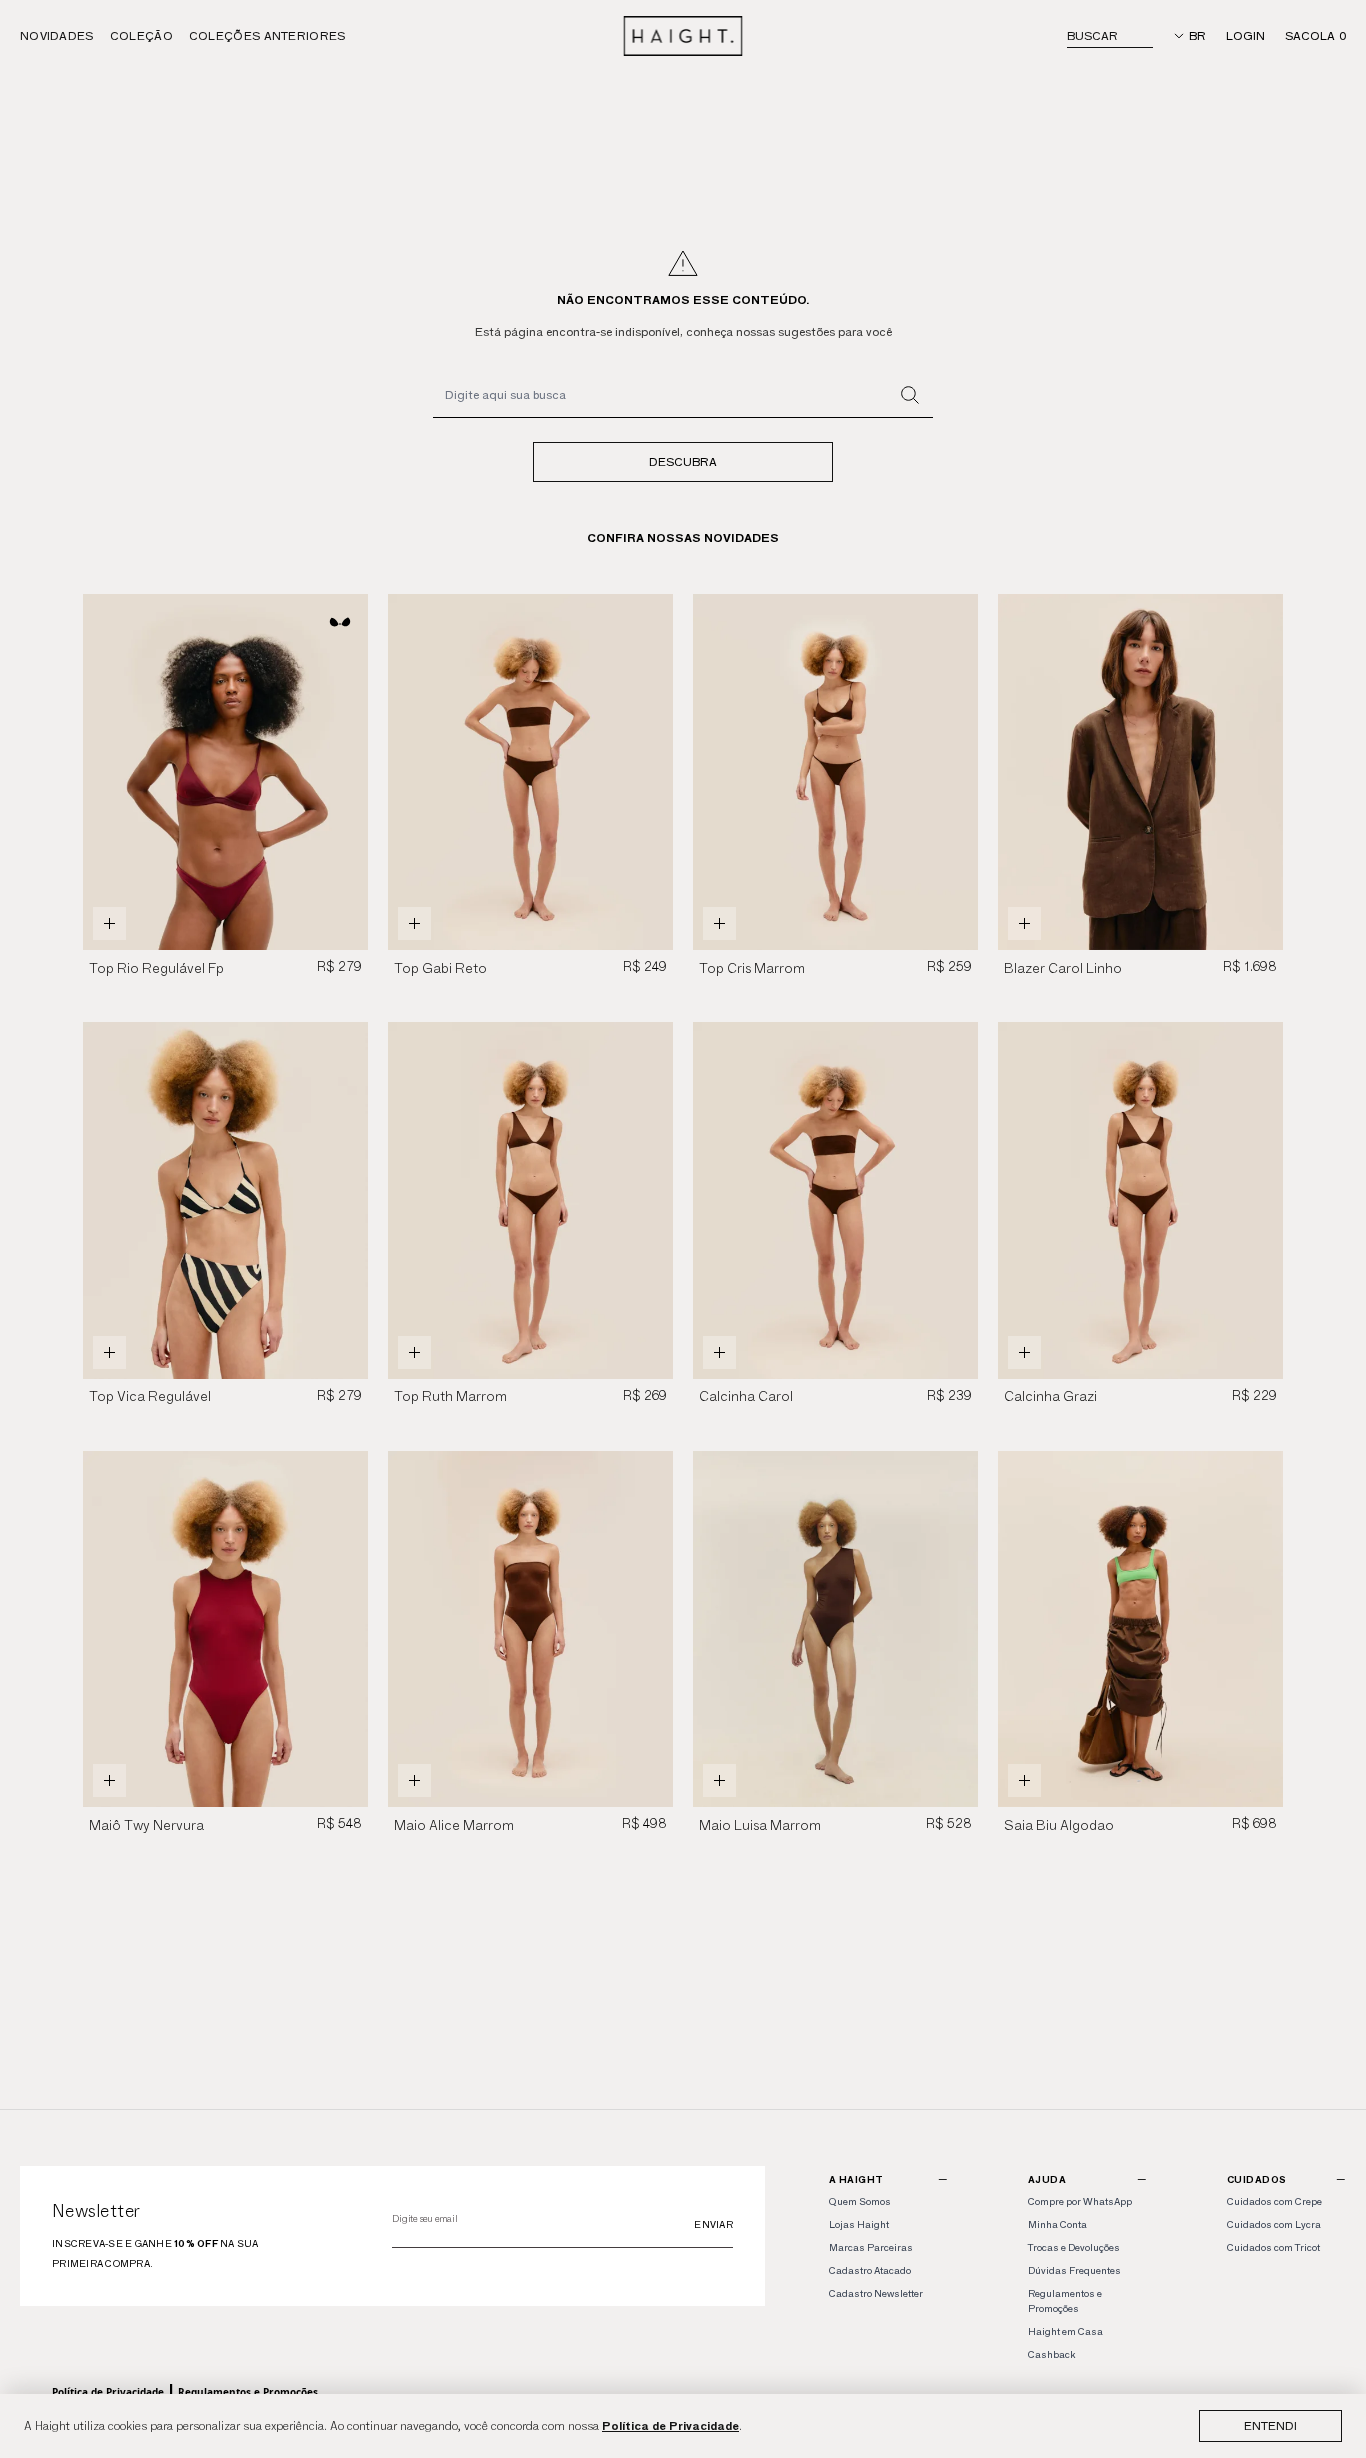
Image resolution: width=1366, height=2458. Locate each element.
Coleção (141, 35)
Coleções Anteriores (267, 35)
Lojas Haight (859, 2224)
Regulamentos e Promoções (248, 2392)
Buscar (1092, 35)
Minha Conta (1057, 2224)
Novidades (57, 35)
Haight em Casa (1065, 2331)
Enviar (713, 2224)
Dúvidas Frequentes (1074, 2270)
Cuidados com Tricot (1273, 2247)
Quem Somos (860, 2201)
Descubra (683, 461)
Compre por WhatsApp (1080, 2201)
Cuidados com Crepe (1274, 2201)
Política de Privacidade (670, 2425)
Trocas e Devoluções (1074, 2247)
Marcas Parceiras (871, 2247)
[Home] (683, 36)
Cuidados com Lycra (1274, 2224)
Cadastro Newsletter (876, 2293)
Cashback (1051, 2354)
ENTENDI (1270, 2425)
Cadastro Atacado (870, 2270)
